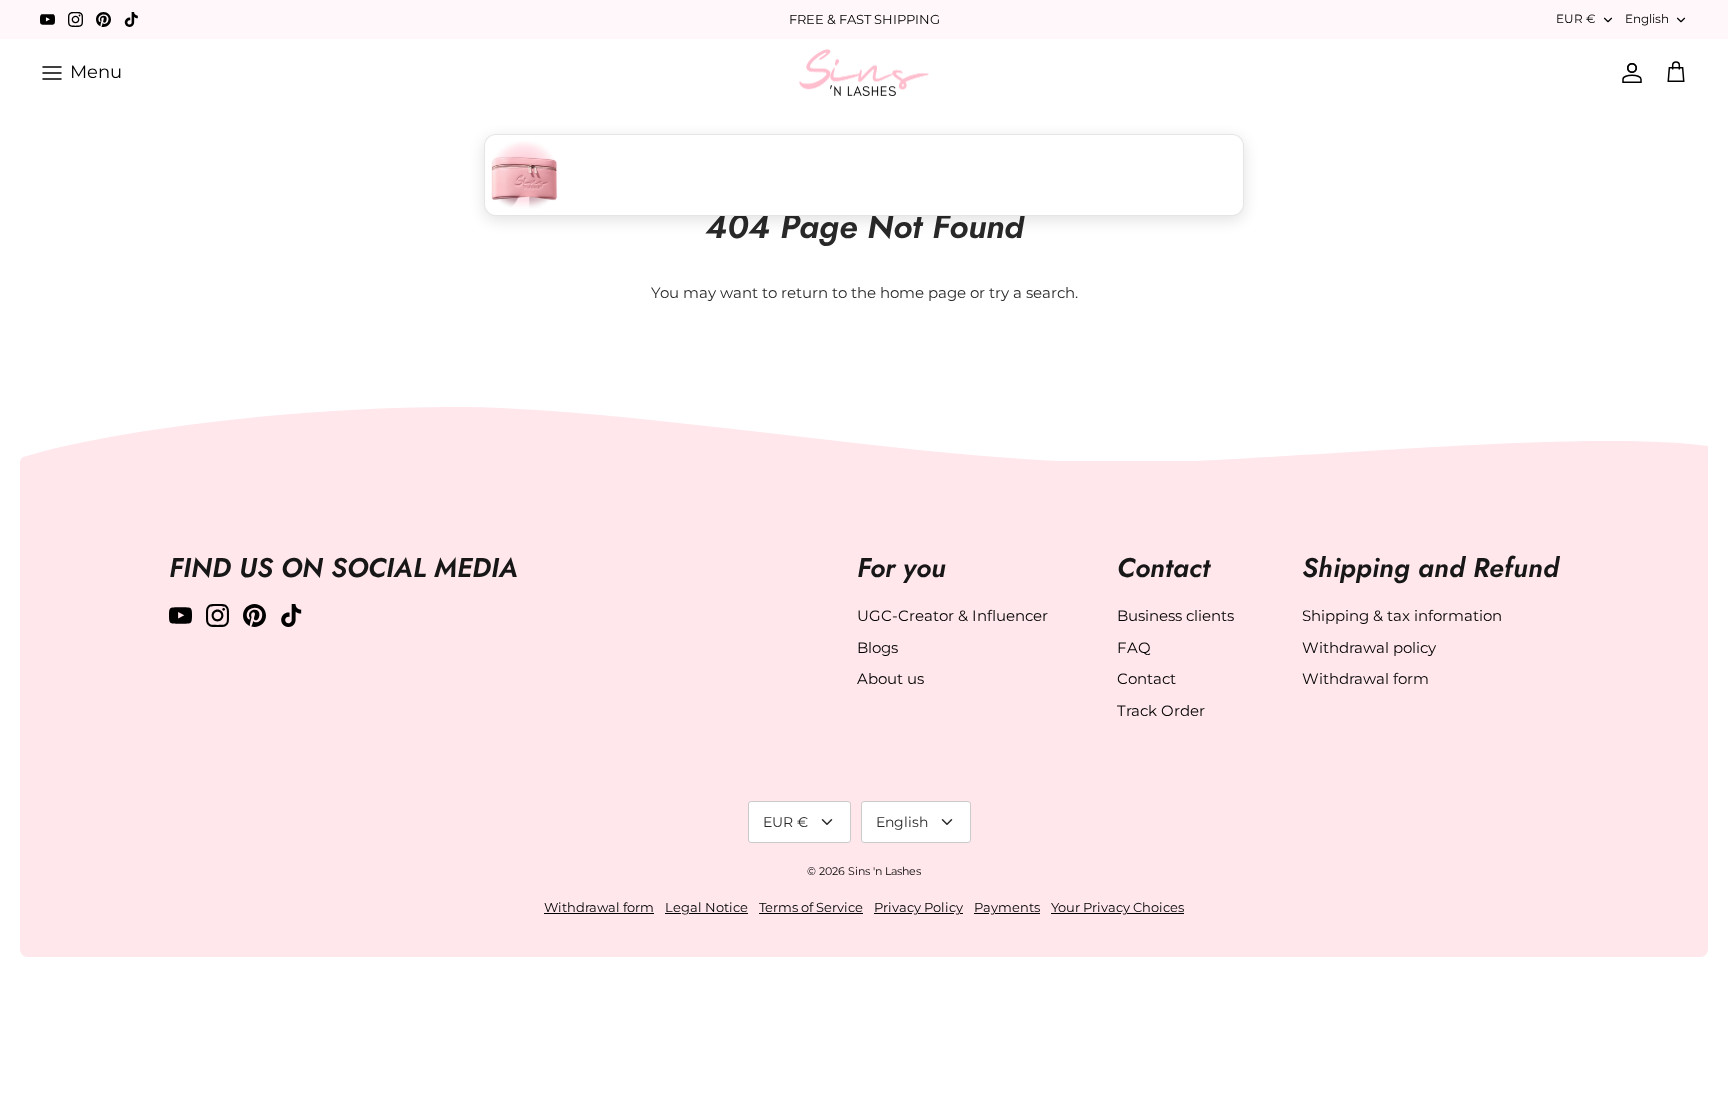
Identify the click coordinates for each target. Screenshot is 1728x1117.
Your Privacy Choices (1117, 907)
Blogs (877, 647)
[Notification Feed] (850, 175)
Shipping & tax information (1402, 615)
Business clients (1175, 615)
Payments (1007, 907)
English (1647, 18)
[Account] (1628, 73)
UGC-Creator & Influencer (952, 615)
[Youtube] (47, 19)
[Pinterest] (103, 19)
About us (890, 678)
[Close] (1227, 175)
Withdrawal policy (1369, 647)
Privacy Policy (918, 907)
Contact (1146, 678)
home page (923, 292)
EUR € (1576, 18)
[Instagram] (75, 19)
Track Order (1161, 710)
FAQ (1134, 647)
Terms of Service (811, 907)
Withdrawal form (1365, 678)
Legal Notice (706, 907)
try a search (1032, 292)
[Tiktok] (131, 19)
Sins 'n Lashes (884, 871)
